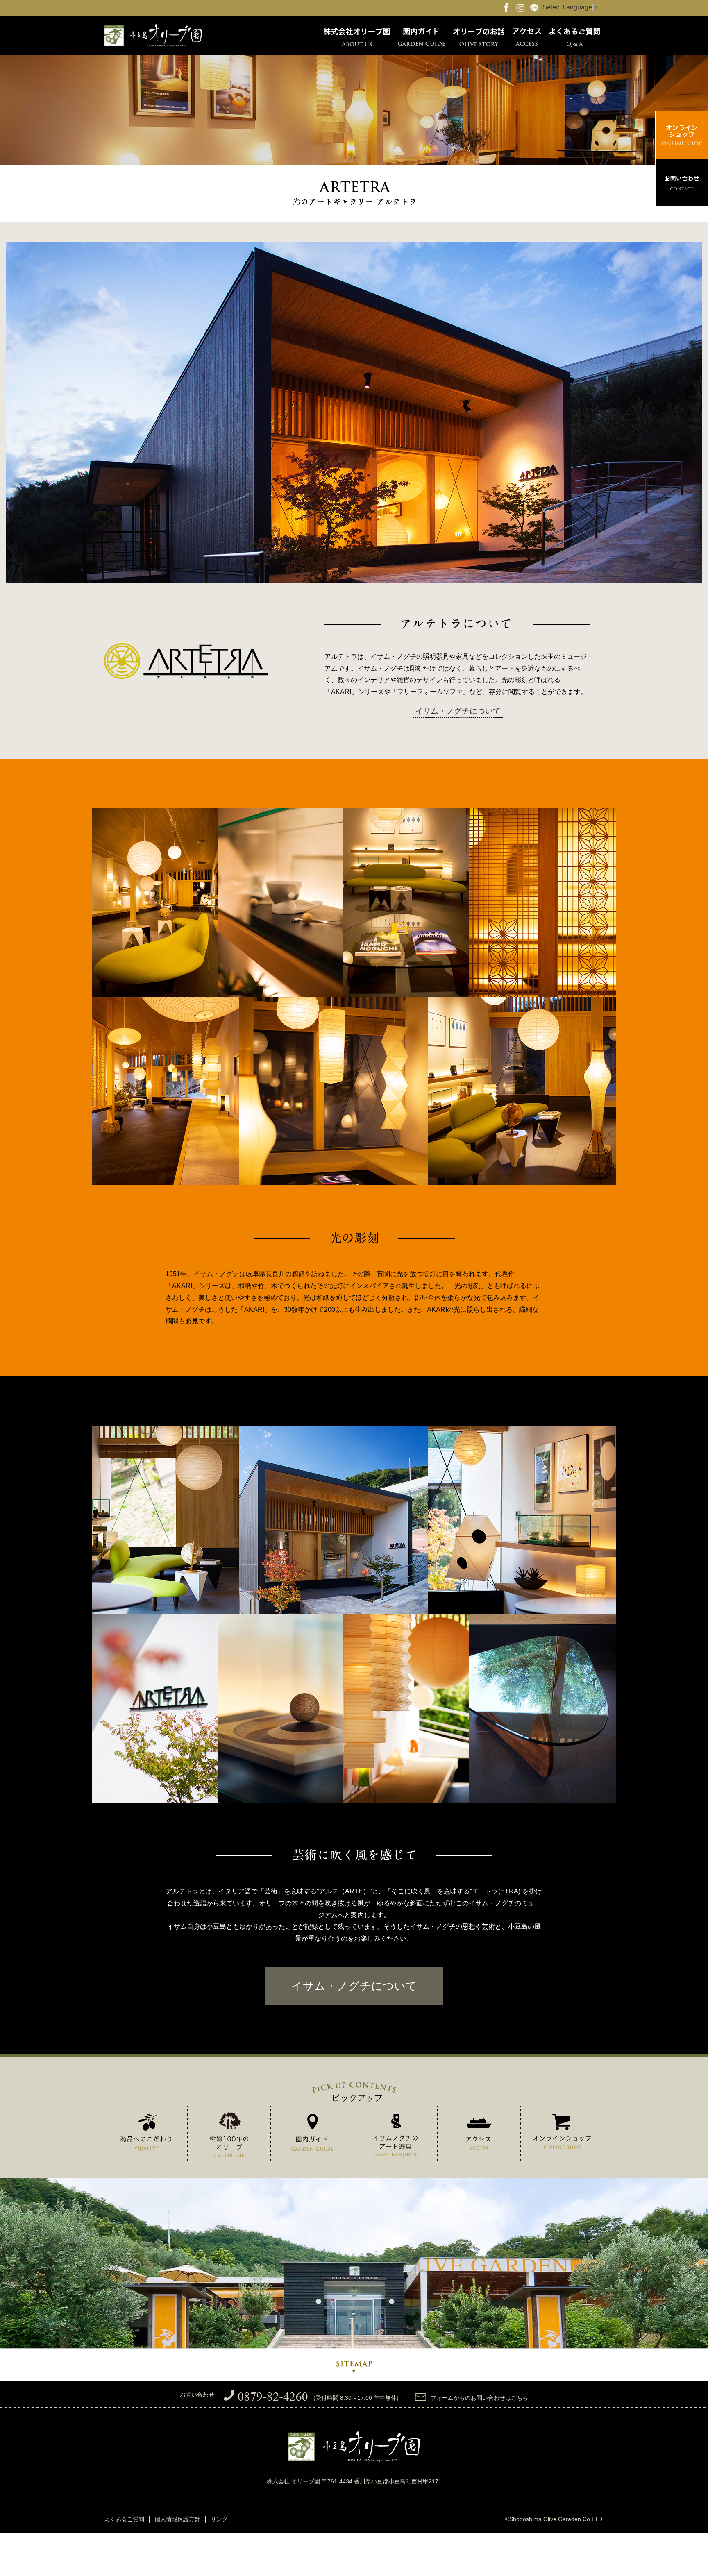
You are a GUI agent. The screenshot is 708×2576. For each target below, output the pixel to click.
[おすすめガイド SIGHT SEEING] (312, 2134)
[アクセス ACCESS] (479, 2136)
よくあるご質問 (124, 2519)
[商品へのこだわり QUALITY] (146, 2134)
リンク (219, 2519)
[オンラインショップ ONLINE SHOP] (562, 2134)
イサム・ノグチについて (458, 711)
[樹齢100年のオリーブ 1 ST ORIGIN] (229, 2137)
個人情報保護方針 (177, 2519)
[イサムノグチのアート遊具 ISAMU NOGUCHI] (395, 2137)
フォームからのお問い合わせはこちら (479, 2398)
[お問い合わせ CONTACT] (682, 183)
